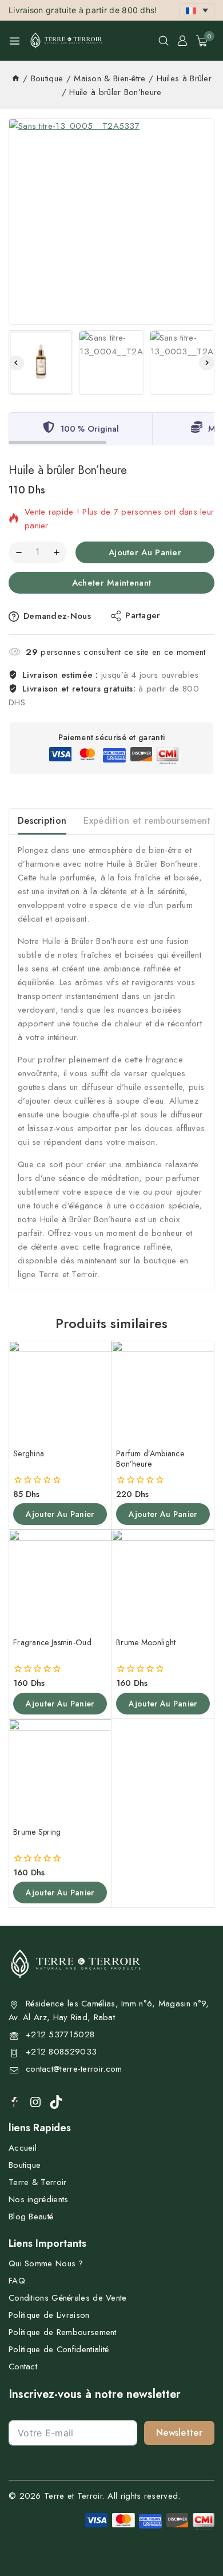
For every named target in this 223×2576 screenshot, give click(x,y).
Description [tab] (42, 821)
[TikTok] (56, 2102)
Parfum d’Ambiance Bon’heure (150, 1459)
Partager (143, 615)
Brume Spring (37, 1832)
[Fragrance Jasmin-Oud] (60, 1581)
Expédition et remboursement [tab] (147, 821)
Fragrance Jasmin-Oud (52, 1642)
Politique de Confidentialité (59, 2349)
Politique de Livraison (49, 2315)
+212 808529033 (61, 2052)
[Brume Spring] (60, 1771)
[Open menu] (15, 41)
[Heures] (16, 78)
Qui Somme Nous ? (46, 2263)
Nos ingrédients (39, 2199)
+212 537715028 (60, 2034)
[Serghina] (60, 1392)
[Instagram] (35, 2102)
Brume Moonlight (146, 1642)
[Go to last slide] (16, 363)
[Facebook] (15, 2101)
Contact (23, 2366)
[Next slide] (207, 363)
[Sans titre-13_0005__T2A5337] (111, 222)
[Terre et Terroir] (66, 41)
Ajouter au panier (145, 552)
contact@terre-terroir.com (74, 2069)
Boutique (25, 2165)
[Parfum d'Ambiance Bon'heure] (163, 1392)
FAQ (17, 2281)
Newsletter (179, 2433)
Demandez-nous (57, 616)
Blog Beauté (31, 2217)
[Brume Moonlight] (163, 1581)
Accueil (23, 2148)
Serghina (29, 1453)
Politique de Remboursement (63, 2332)
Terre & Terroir (38, 2182)
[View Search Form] (164, 41)
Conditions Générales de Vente (68, 2298)
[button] (197, 11)
